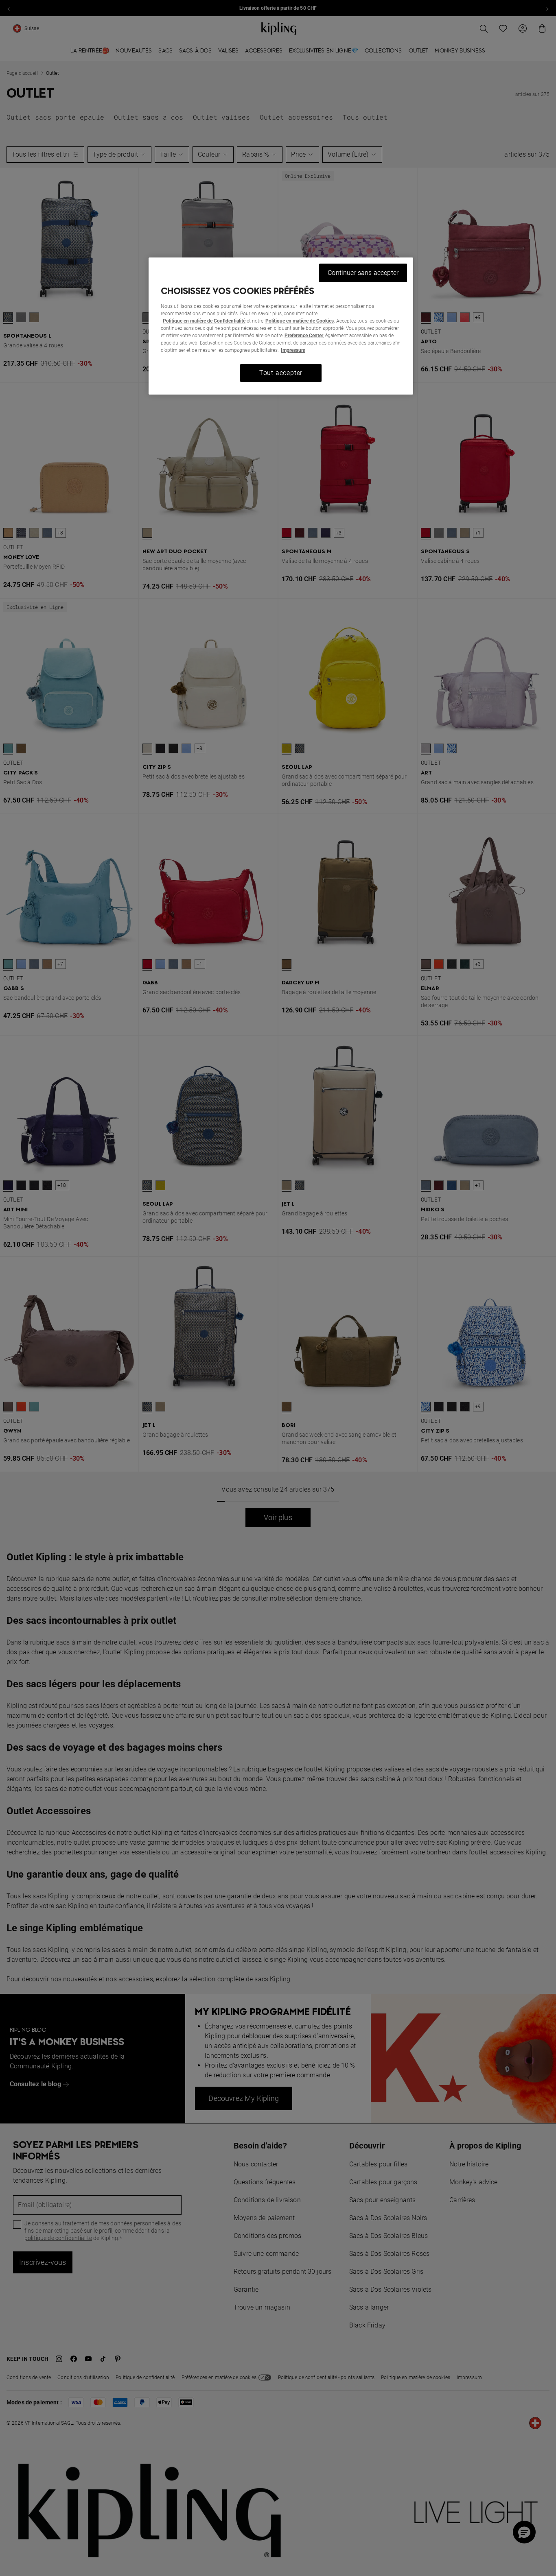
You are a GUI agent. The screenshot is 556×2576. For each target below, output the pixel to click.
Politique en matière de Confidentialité (204, 321)
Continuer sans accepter (363, 273)
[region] (281, 326)
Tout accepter (281, 373)
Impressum (293, 350)
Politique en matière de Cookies (300, 321)
